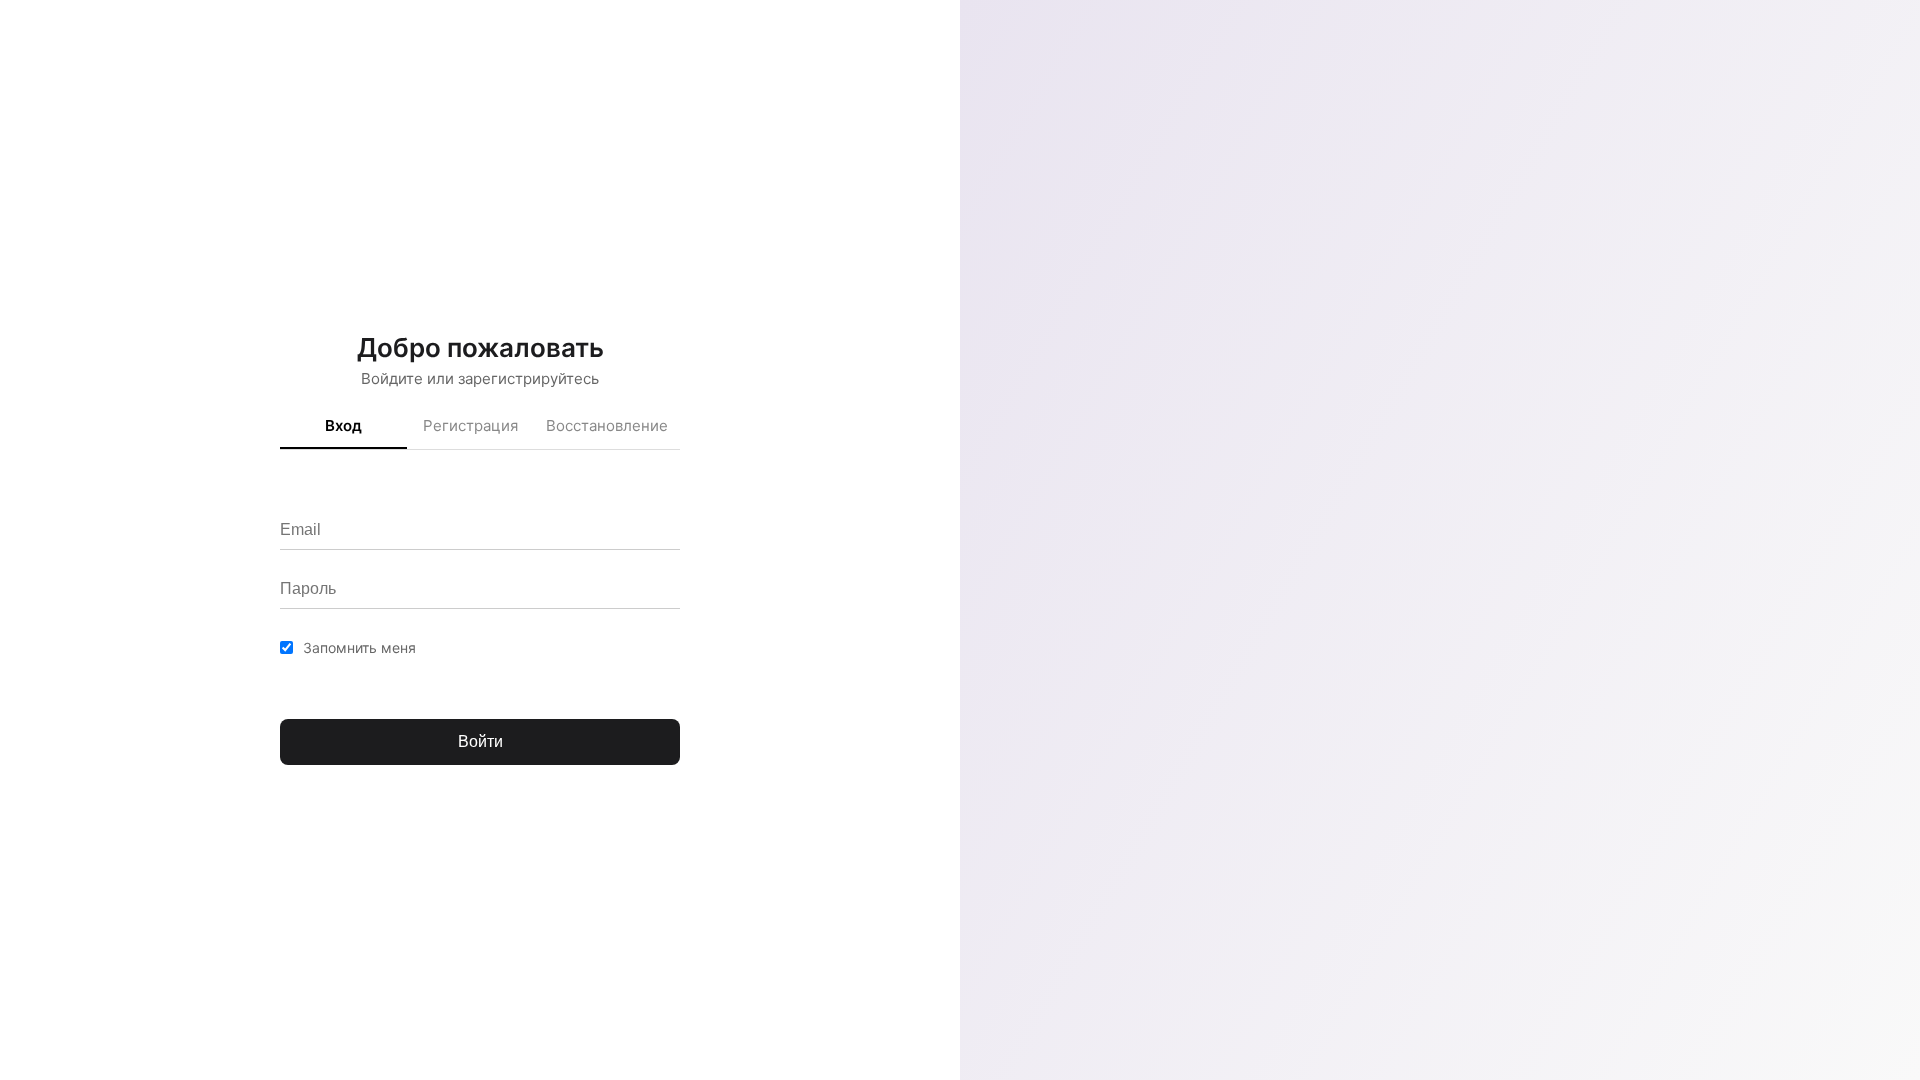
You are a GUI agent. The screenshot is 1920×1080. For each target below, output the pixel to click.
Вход (343, 425)
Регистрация (470, 425)
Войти (480, 741)
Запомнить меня (359, 647)
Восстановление (607, 425)
